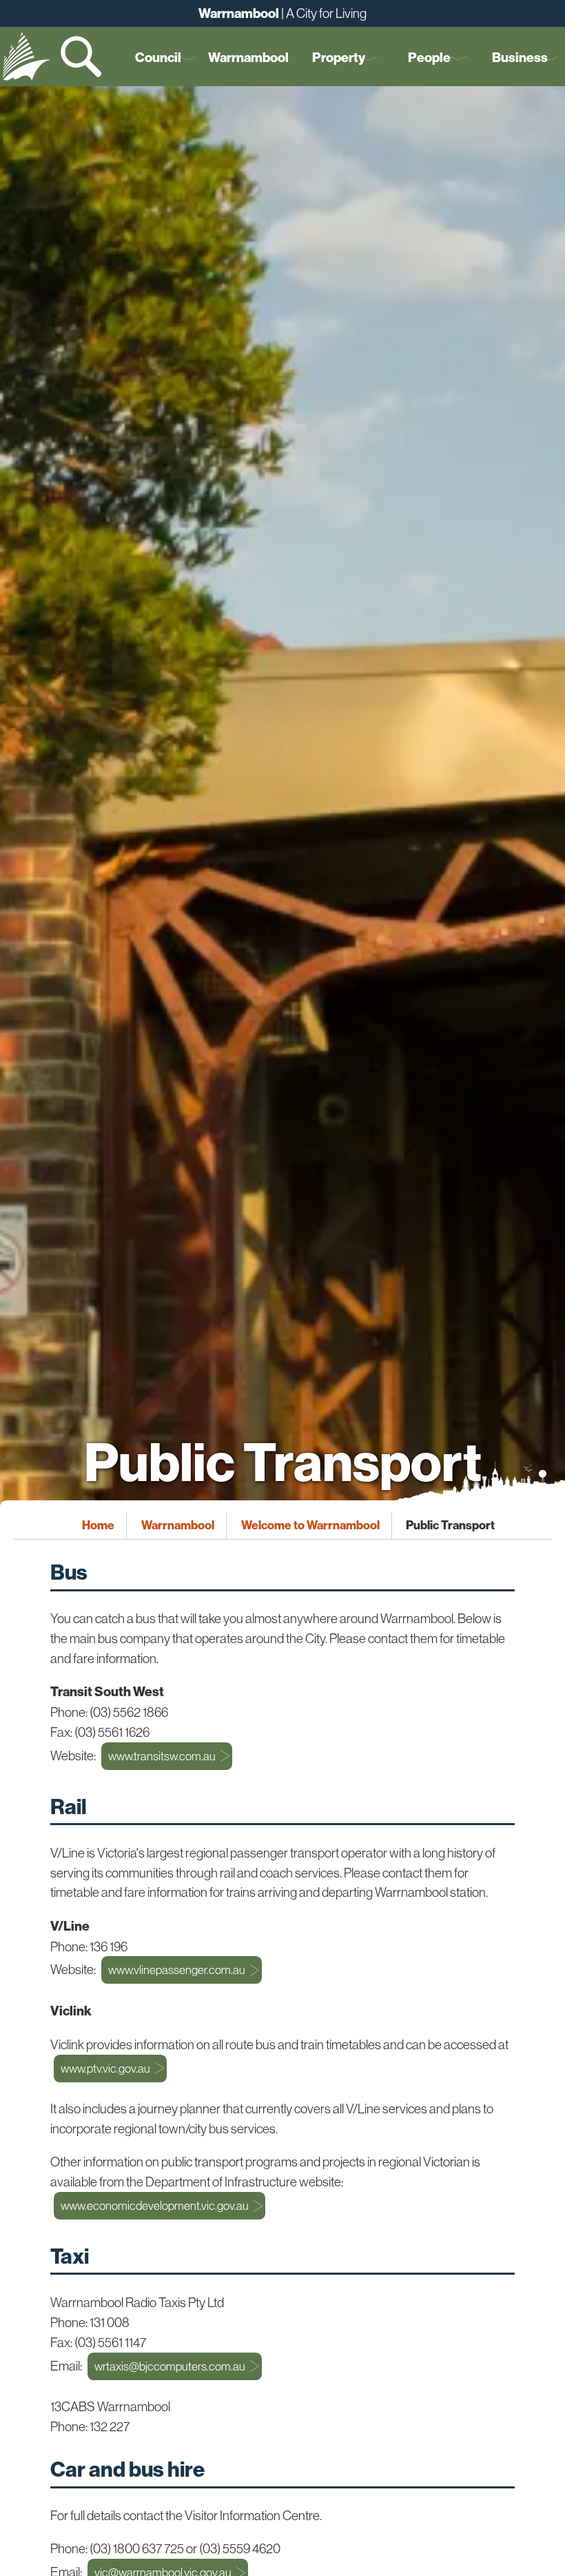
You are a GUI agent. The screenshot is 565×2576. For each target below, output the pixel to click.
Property (339, 58)
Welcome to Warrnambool (310, 1526)
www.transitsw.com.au (162, 1756)
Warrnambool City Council (26, 57)
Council (158, 58)
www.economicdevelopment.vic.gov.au (155, 2206)
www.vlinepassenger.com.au (177, 1970)
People (429, 58)
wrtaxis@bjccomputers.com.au (170, 2366)
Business (520, 58)
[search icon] (83, 57)
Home (98, 1526)
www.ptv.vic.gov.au (105, 2069)
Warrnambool (248, 58)
